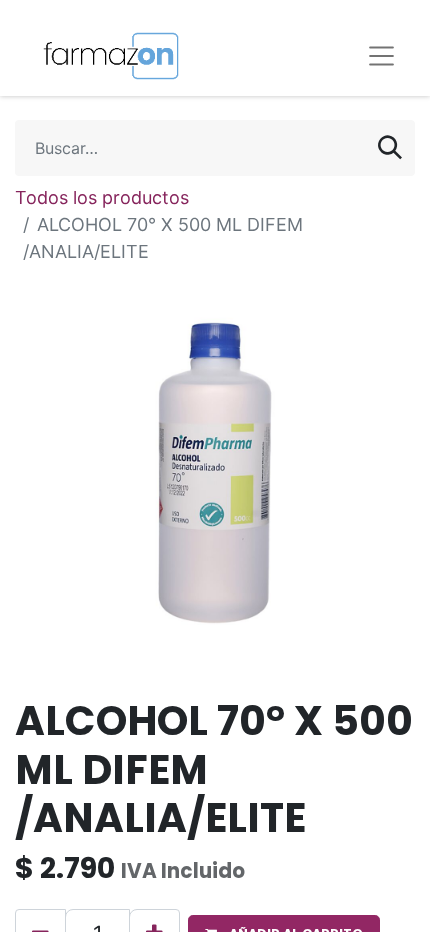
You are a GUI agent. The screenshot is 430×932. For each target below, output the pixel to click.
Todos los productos (102, 197)
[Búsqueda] (390, 148)
